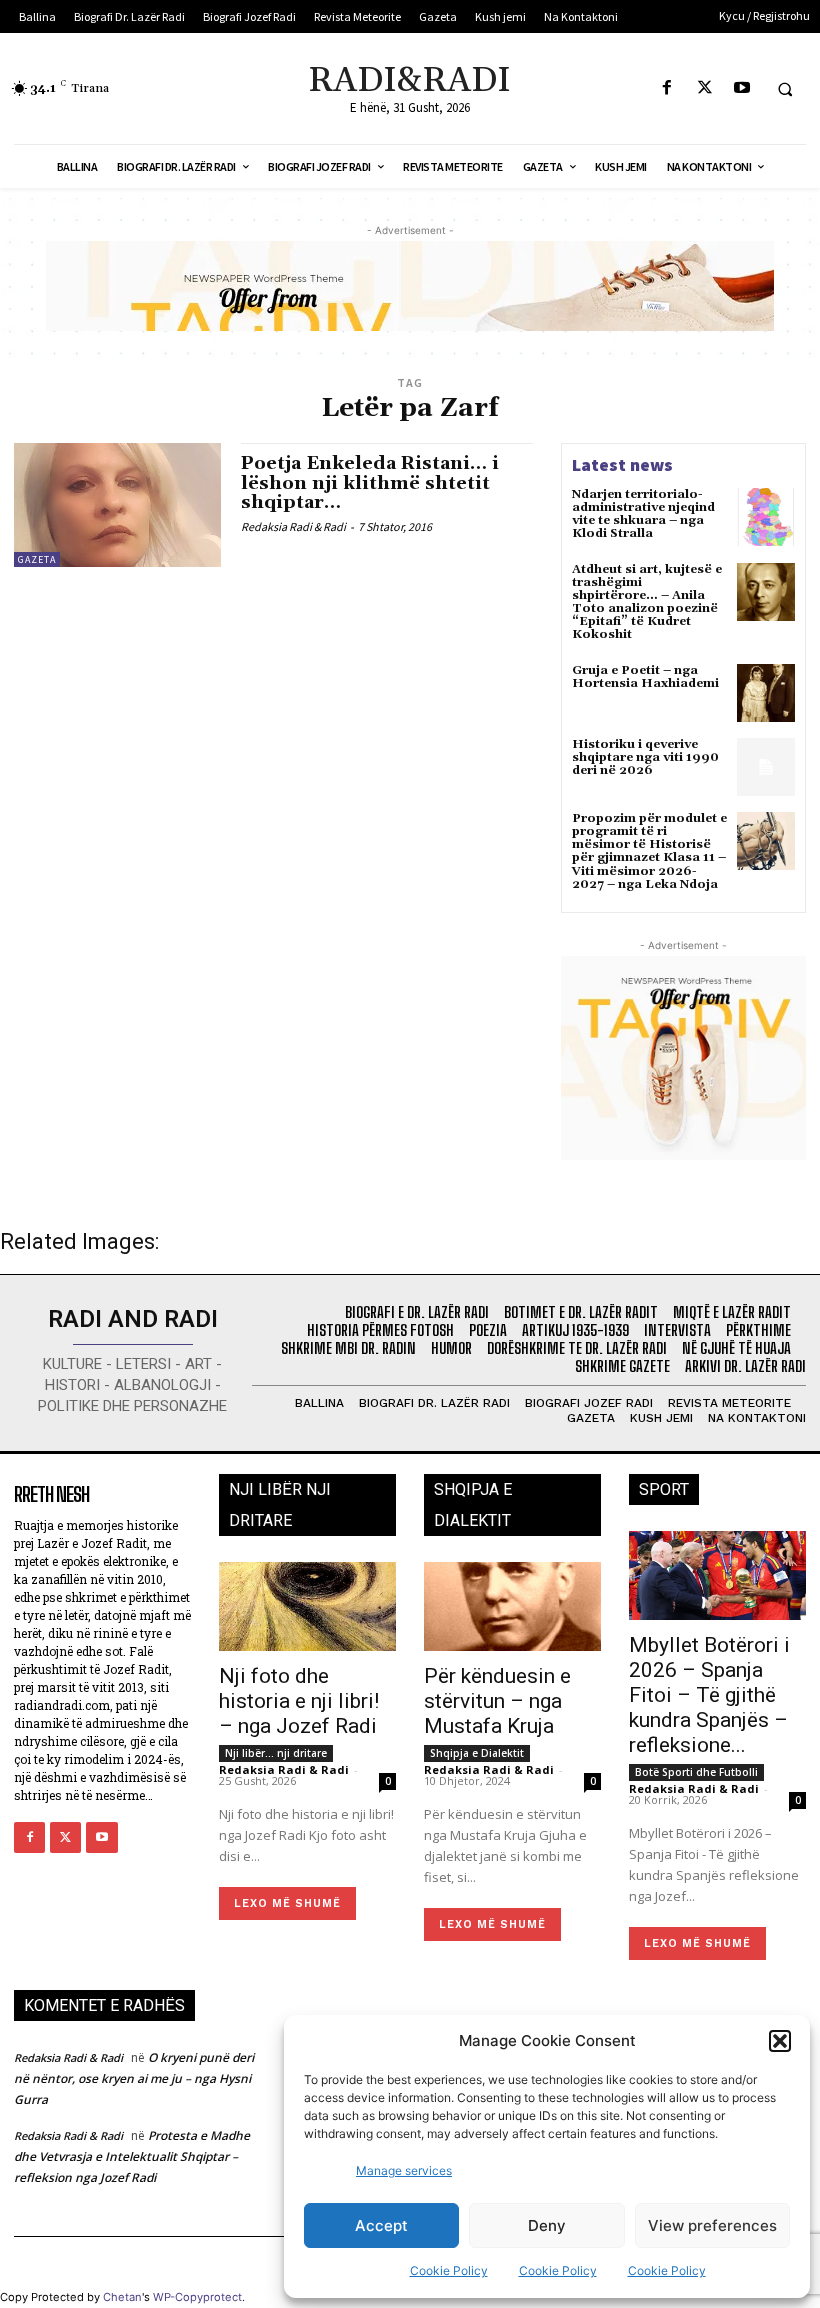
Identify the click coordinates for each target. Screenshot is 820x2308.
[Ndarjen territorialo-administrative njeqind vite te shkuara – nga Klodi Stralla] (766, 517)
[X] (704, 88)
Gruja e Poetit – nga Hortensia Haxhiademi (645, 677)
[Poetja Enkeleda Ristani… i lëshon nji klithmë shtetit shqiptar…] (117, 505)
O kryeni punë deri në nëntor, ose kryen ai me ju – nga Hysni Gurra (134, 2078)
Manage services (404, 2170)
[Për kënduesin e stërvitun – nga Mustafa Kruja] (512, 1606)
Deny (547, 2225)
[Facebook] (667, 88)
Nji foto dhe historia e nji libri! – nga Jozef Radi (299, 1701)
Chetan (122, 2297)
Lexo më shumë (287, 1903)
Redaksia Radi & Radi (293, 526)
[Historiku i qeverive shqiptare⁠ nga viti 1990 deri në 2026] (766, 767)
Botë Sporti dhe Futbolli (696, 1772)
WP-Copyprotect (197, 2297)
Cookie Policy (449, 2270)
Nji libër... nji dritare (276, 1753)
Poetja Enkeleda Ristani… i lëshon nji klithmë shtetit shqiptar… (370, 483)
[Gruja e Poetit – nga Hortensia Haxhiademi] (766, 693)
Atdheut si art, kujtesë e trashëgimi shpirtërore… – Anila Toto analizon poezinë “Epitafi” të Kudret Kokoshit (647, 602)
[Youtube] (741, 88)
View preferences (712, 2225)
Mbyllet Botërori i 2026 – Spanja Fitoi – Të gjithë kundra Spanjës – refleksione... (709, 1695)
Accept (381, 2225)
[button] (780, 2041)
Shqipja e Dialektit (477, 1753)
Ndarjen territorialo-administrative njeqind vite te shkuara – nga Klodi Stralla (643, 514)
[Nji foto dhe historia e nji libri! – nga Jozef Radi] (307, 1606)
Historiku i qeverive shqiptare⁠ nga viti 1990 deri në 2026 (645, 757)
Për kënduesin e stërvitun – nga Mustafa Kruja (497, 1701)
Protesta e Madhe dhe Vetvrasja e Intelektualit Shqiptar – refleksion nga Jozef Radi (132, 2156)
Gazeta (37, 559)
